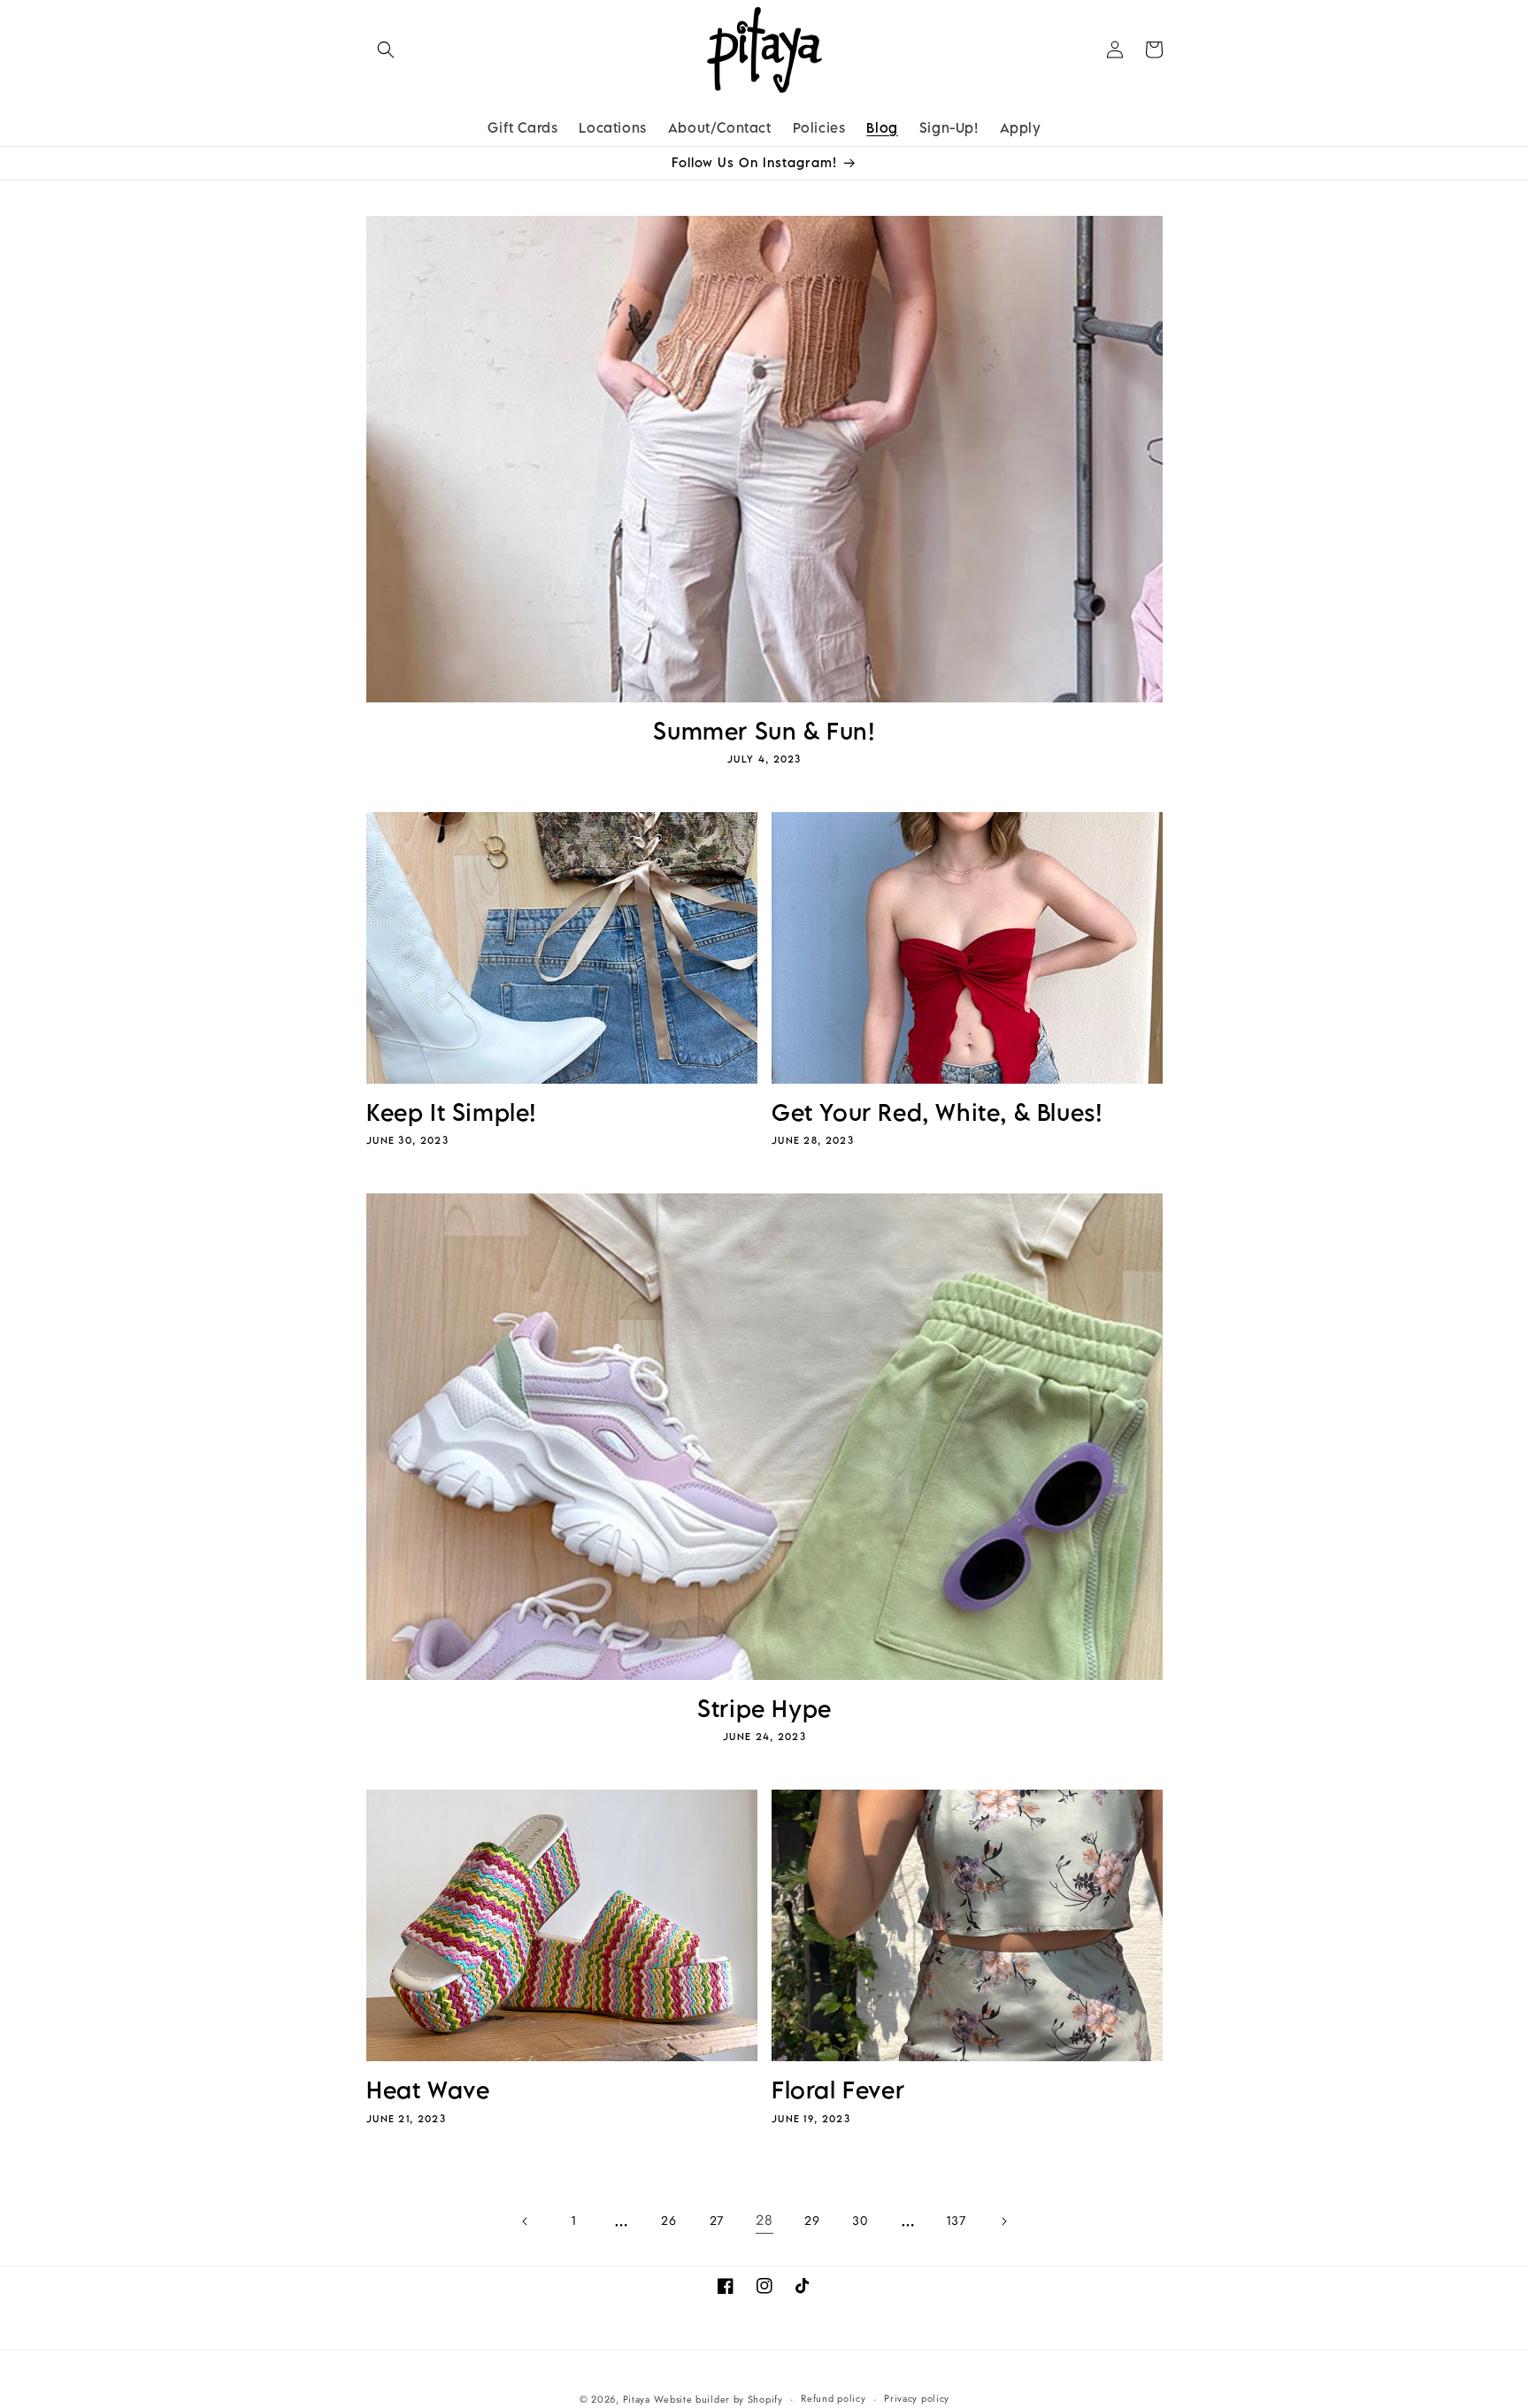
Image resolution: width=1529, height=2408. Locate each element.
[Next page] (1003, 2221)
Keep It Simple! (452, 1112)
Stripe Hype (764, 1709)
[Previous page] (526, 2221)
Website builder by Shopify (718, 2399)
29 (812, 2220)
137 (956, 2220)
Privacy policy (917, 2398)
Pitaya (637, 2399)
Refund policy (833, 2398)
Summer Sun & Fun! (764, 731)
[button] (386, 50)
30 (860, 2220)
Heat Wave (428, 2090)
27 (717, 2220)
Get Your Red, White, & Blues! (937, 1112)
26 (668, 2220)
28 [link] (764, 2220)
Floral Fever (838, 2090)
